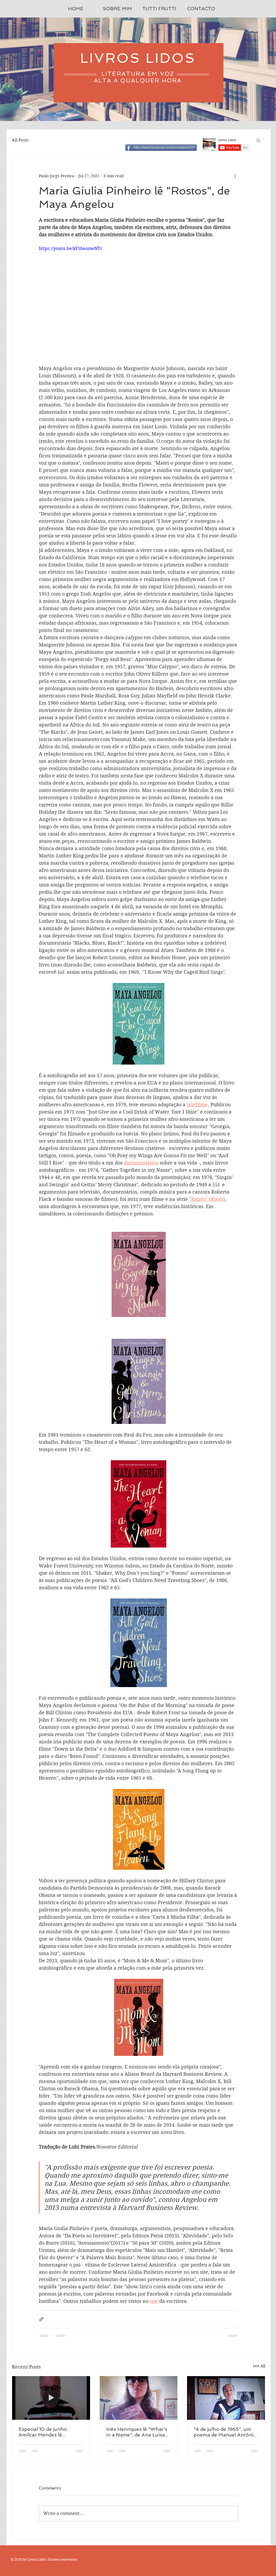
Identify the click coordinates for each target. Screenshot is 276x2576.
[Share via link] (41, 2319)
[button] (258, 140)
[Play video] (139, 301)
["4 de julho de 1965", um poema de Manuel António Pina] (226, 2398)
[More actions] (235, 176)
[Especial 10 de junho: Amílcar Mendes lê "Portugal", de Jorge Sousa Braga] (51, 2398)
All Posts (20, 140)
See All (259, 2366)
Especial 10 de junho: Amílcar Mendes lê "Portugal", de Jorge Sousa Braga (51, 2432)
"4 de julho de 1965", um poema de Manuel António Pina (225, 2432)
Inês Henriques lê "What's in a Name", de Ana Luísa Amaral (137, 2432)
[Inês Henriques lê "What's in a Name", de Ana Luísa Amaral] (139, 2398)
